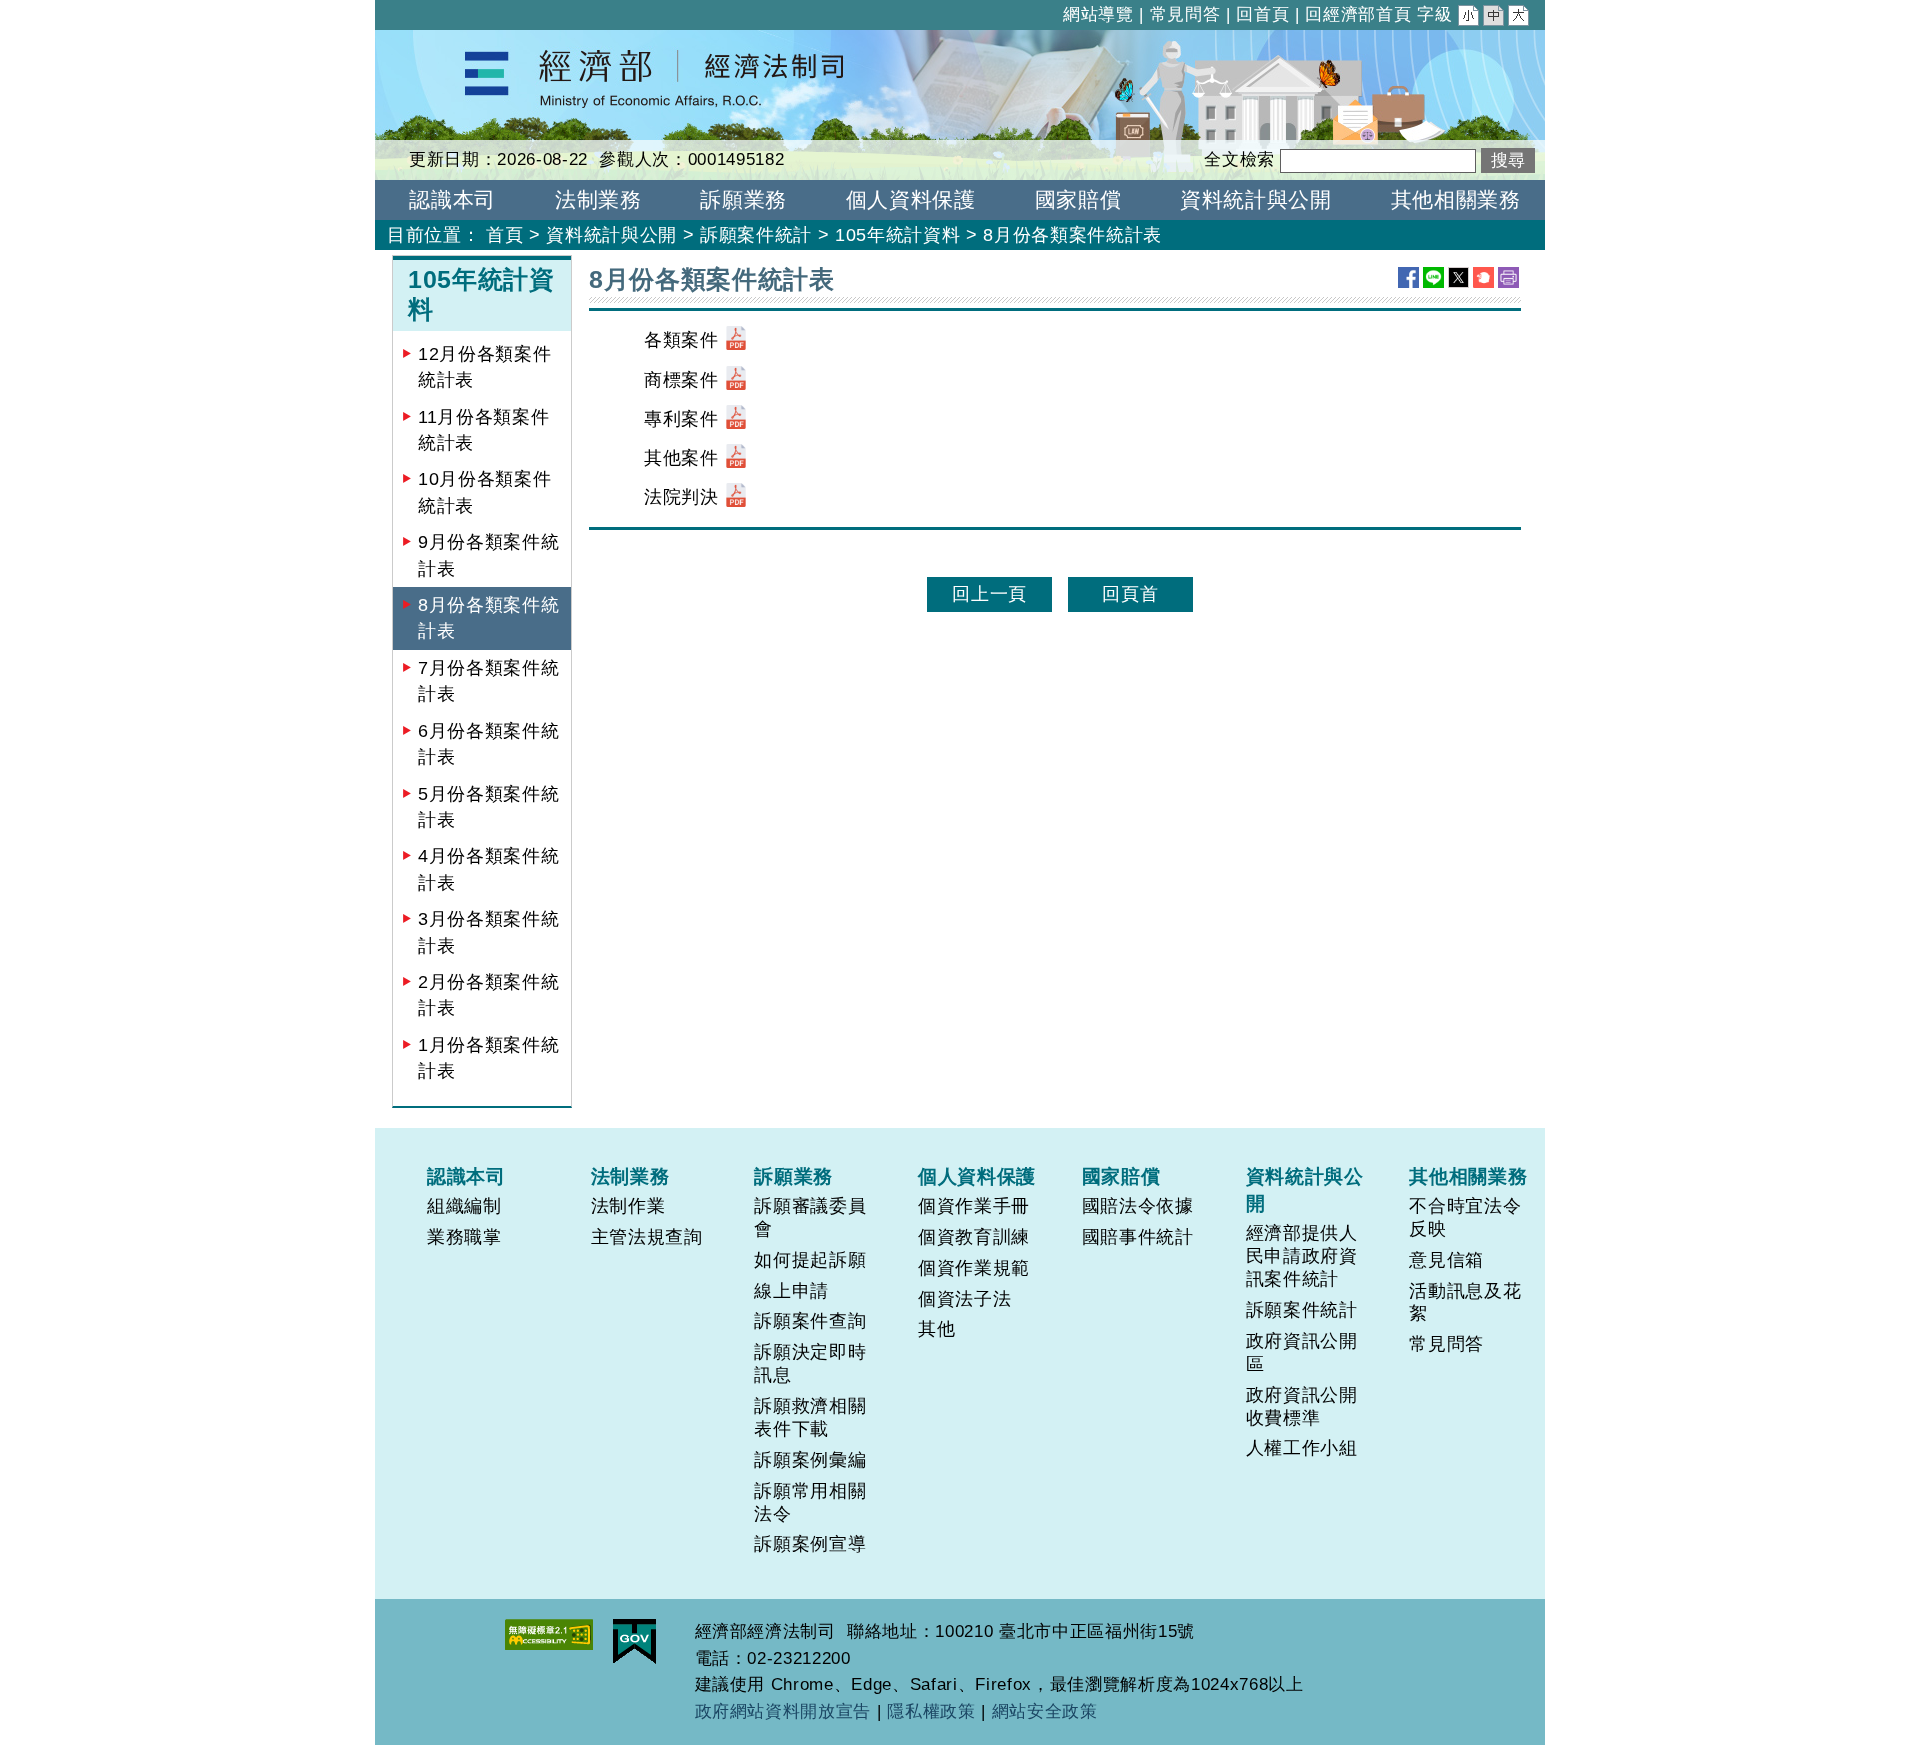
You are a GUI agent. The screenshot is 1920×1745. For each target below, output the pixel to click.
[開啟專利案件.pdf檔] (736, 419)
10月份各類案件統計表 (484, 492)
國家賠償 (1121, 1176)
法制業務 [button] (598, 199)
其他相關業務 (1468, 1176)
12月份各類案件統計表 (484, 367)
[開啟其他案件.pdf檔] (736, 458)
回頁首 (1130, 594)
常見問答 (1185, 14)
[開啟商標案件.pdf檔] (736, 380)
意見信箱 (1446, 1260)
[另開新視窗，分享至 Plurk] (1483, 277)
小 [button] (1470, 18)
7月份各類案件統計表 (488, 681)
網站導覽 (1098, 14)
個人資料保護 (977, 1176)
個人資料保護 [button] (911, 199)
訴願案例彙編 (810, 1460)
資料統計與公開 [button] (1256, 199)
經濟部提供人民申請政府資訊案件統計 (1302, 1256)
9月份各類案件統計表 (488, 555)
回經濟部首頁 (1358, 14)
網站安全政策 (1045, 1711)
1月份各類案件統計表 (488, 1058)
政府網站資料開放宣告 (783, 1711)
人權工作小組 (1302, 1448)
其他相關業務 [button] (1456, 199)
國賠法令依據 (1138, 1206)
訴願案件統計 (756, 235)
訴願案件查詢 (810, 1321)
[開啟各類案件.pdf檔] (736, 340)
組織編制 (464, 1206)
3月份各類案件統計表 (488, 932)
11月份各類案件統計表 (483, 430)
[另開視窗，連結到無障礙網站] (549, 1634)
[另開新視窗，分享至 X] (1458, 277)
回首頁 (1262, 14)
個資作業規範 (974, 1268)
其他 (936, 1329)
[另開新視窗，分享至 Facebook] (1408, 277)
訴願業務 (793, 1176)
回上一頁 (989, 594)
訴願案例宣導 (810, 1544)
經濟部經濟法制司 (449, 43)
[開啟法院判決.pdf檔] (736, 497)
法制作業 (628, 1206)
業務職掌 (464, 1237)
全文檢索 (1239, 159)
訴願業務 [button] (743, 199)
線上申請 (791, 1291)
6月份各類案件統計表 (488, 744)
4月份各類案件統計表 (488, 869)
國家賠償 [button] (1078, 199)
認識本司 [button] (452, 199)
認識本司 (466, 1176)
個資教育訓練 (974, 1237)
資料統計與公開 (611, 235)
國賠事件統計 (1138, 1237)
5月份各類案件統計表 (488, 807)
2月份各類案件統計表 (488, 995)
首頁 (504, 235)
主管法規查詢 (647, 1237)
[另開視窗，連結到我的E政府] (634, 1641)
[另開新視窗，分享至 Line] (1433, 277)
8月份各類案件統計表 (488, 618)
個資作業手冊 (974, 1206)
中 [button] (1495, 18)
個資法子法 (964, 1299)
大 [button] (1520, 18)
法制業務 (630, 1176)
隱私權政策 (931, 1711)
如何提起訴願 (810, 1260)
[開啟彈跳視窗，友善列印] (1508, 277)
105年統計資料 (897, 235)
